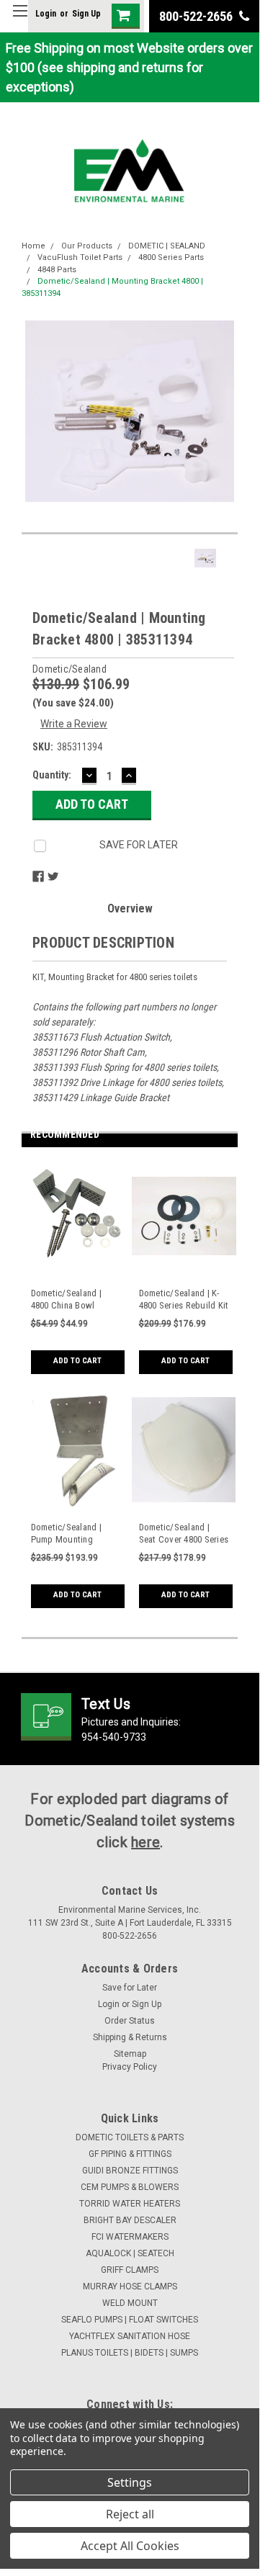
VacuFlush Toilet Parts (80, 257)
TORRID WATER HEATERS (130, 2204)
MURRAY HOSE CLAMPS (130, 2286)
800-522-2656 (197, 16)
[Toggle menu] (20, 20)
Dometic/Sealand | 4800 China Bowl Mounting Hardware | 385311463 (72, 1300)
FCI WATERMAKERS (130, 2237)
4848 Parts (57, 270)
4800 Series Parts (171, 257)
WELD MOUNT (130, 2303)
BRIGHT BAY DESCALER (130, 2220)
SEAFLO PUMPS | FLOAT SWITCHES (130, 2320)
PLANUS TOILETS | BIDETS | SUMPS (130, 2353)
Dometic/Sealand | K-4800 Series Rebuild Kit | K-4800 (184, 1300)
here (145, 1842)
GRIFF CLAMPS (130, 2270)
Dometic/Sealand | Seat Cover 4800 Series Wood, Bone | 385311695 (184, 1534)
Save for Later (130, 1988)
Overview (130, 908)
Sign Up (86, 14)
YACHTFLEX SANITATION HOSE (130, 2336)
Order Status (130, 2021)
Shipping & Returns (130, 2037)
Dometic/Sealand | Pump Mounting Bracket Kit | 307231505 (76, 1534)
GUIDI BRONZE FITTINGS (130, 2171)
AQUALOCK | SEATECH (130, 2253)
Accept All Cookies (130, 2546)
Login (46, 14)
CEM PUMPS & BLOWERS (130, 2187)
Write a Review (74, 724)
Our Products (87, 246)
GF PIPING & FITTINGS (130, 2154)
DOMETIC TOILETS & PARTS (130, 2137)
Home (33, 246)
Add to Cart (77, 1361)
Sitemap (130, 2054)
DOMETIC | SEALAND (167, 246)
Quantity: (52, 775)
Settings (130, 2482)
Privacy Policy (130, 2067)
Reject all (130, 2514)
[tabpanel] (76, 1275)
